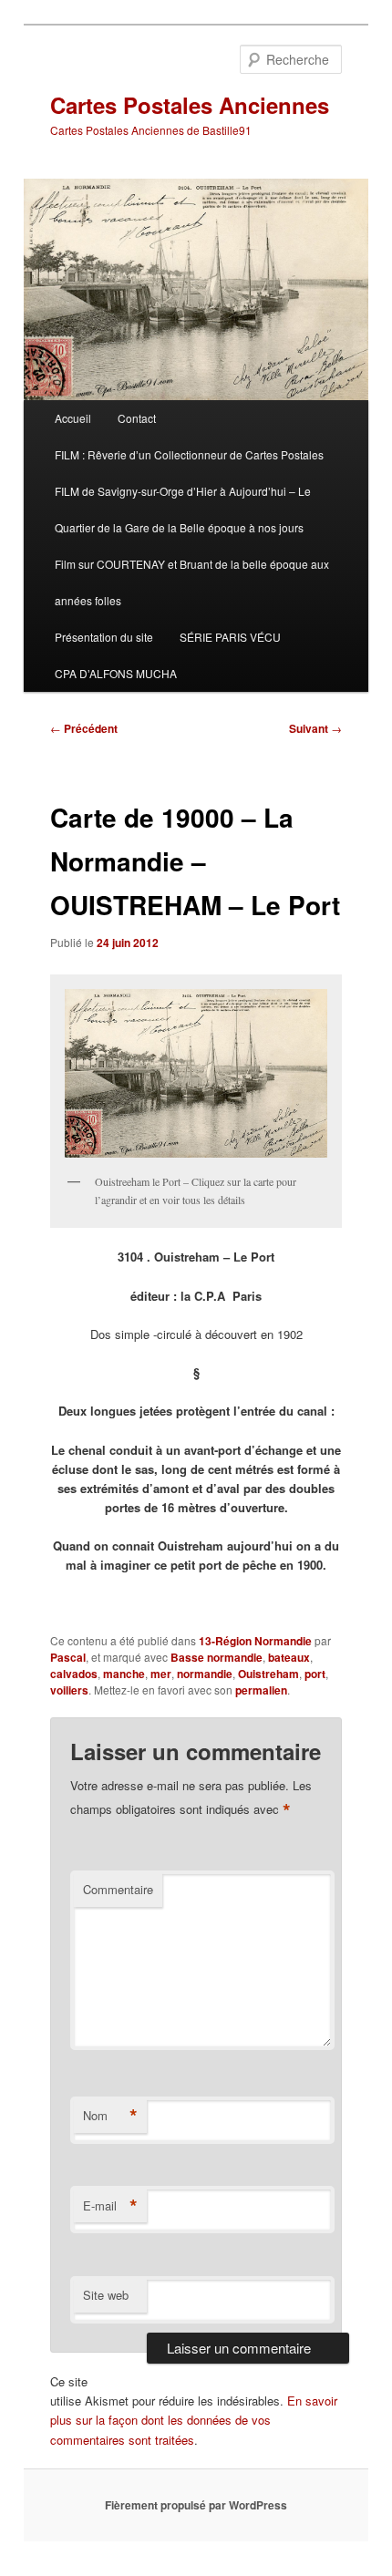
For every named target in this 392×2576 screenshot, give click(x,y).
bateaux (289, 1657)
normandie (205, 1674)
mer (161, 1674)
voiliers (69, 1690)
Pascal (68, 1657)
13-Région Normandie (255, 1641)
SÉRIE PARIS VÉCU (230, 637)
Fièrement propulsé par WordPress (196, 2505)
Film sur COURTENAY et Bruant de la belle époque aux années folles (192, 582)
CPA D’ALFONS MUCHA (116, 673)
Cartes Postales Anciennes (190, 105)
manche (124, 1674)
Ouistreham (268, 1674)
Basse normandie (217, 1657)
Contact (137, 418)
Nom (110, 2116)
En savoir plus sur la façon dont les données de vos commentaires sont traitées (194, 2420)
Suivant (315, 728)
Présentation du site (104, 637)
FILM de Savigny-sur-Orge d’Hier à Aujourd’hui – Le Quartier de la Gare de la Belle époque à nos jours (183, 509)
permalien (261, 1690)
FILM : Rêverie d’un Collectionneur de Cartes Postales (189, 454)
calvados (74, 1674)
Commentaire (118, 1889)
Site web (106, 2295)
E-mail (110, 2206)
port (315, 1674)
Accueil (73, 418)
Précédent (84, 728)
